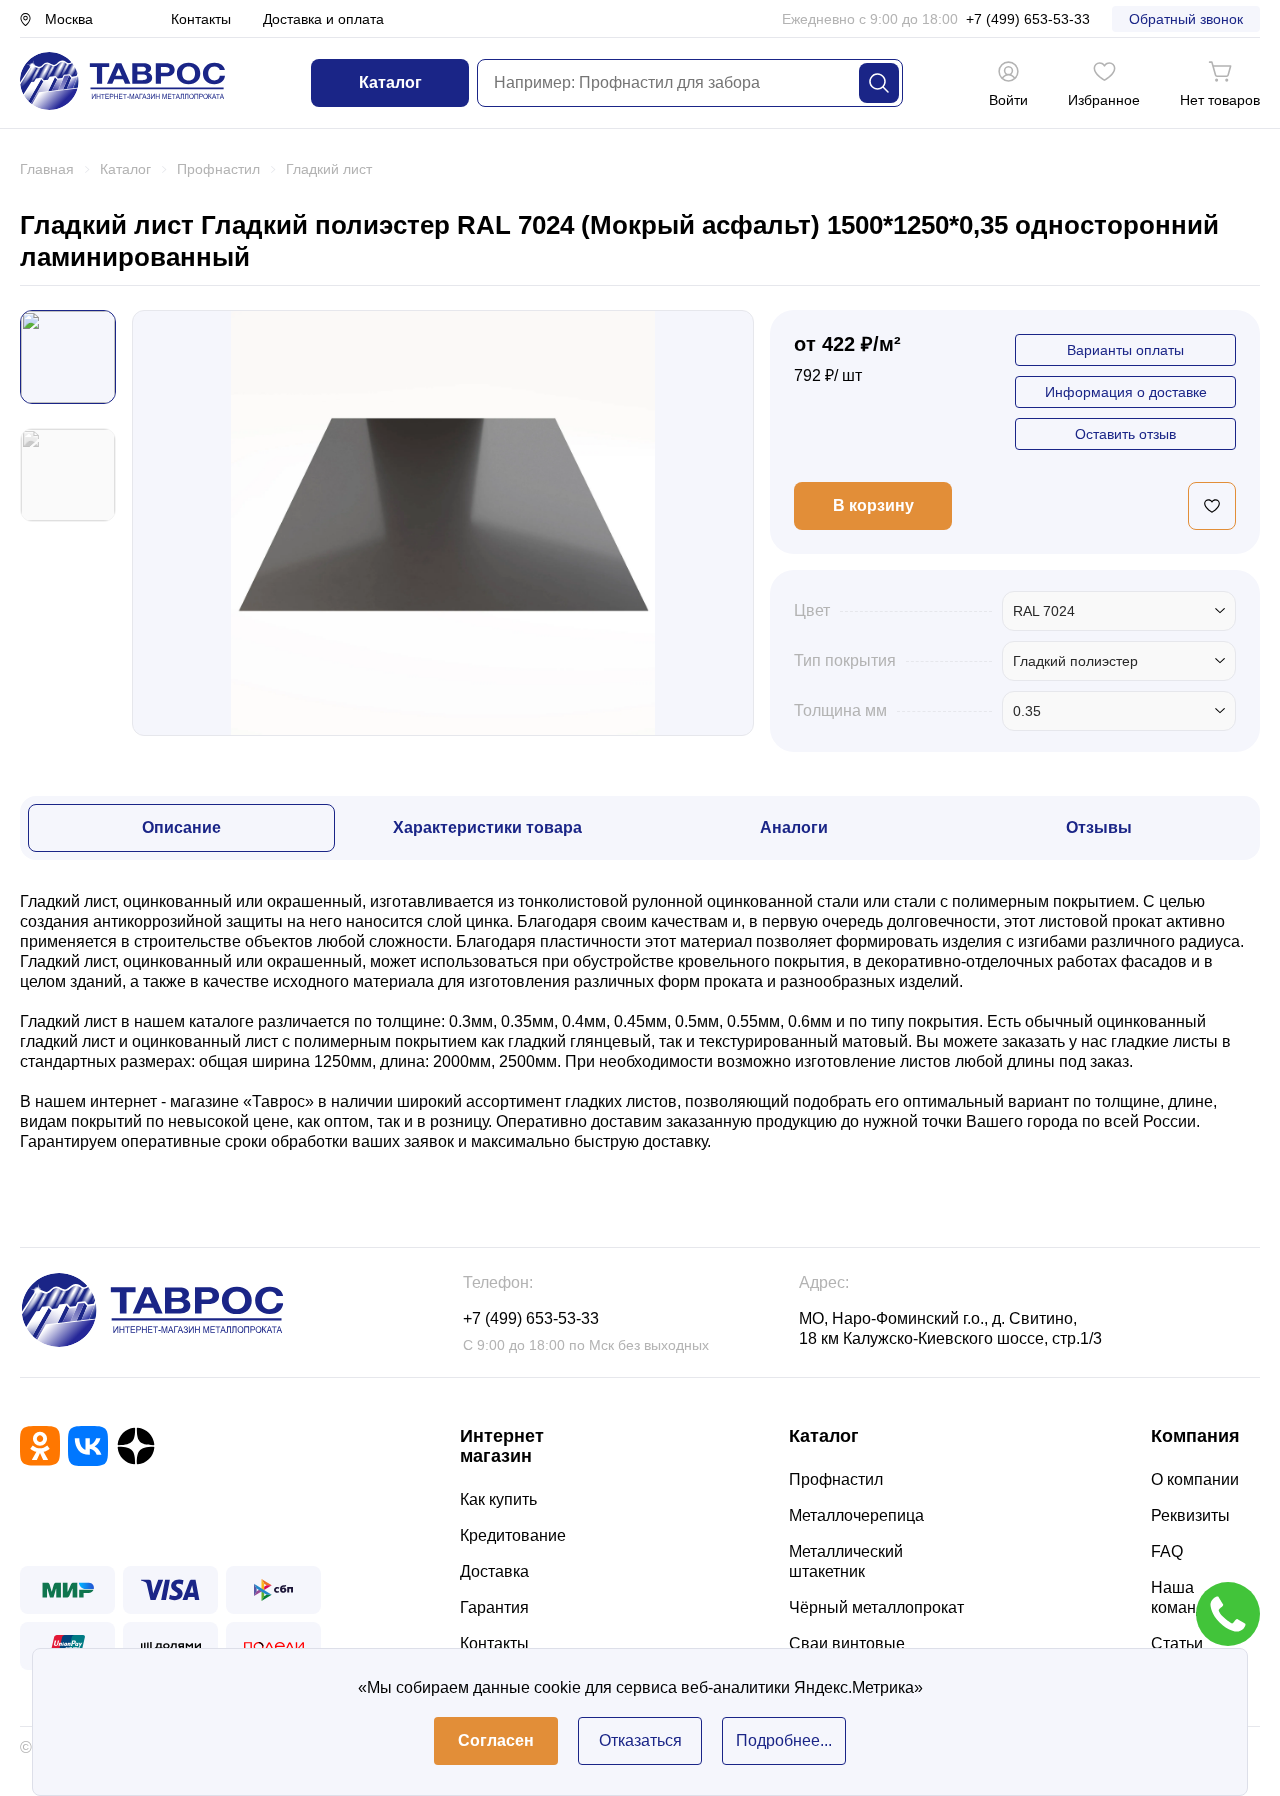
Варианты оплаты (1125, 350)
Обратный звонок (1186, 19)
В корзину (873, 505)
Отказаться (640, 1740)
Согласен (496, 1740)
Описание (181, 827)
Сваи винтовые (847, 1643)
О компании (1195, 1479)
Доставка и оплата (323, 19)
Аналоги (794, 827)
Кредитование (513, 1535)
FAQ (1167, 1551)
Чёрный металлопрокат (876, 1607)
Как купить (498, 1499)
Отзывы (1099, 827)
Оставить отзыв (1125, 434)
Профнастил (836, 1479)
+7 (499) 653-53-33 (1028, 19)
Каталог (390, 82)
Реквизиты (1190, 1515)
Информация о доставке (1126, 392)
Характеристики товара (487, 827)
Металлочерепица (856, 1515)
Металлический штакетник (846, 1561)
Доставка (494, 1571)
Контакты (201, 19)
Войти (1008, 100)
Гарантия (494, 1607)
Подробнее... (784, 1740)
